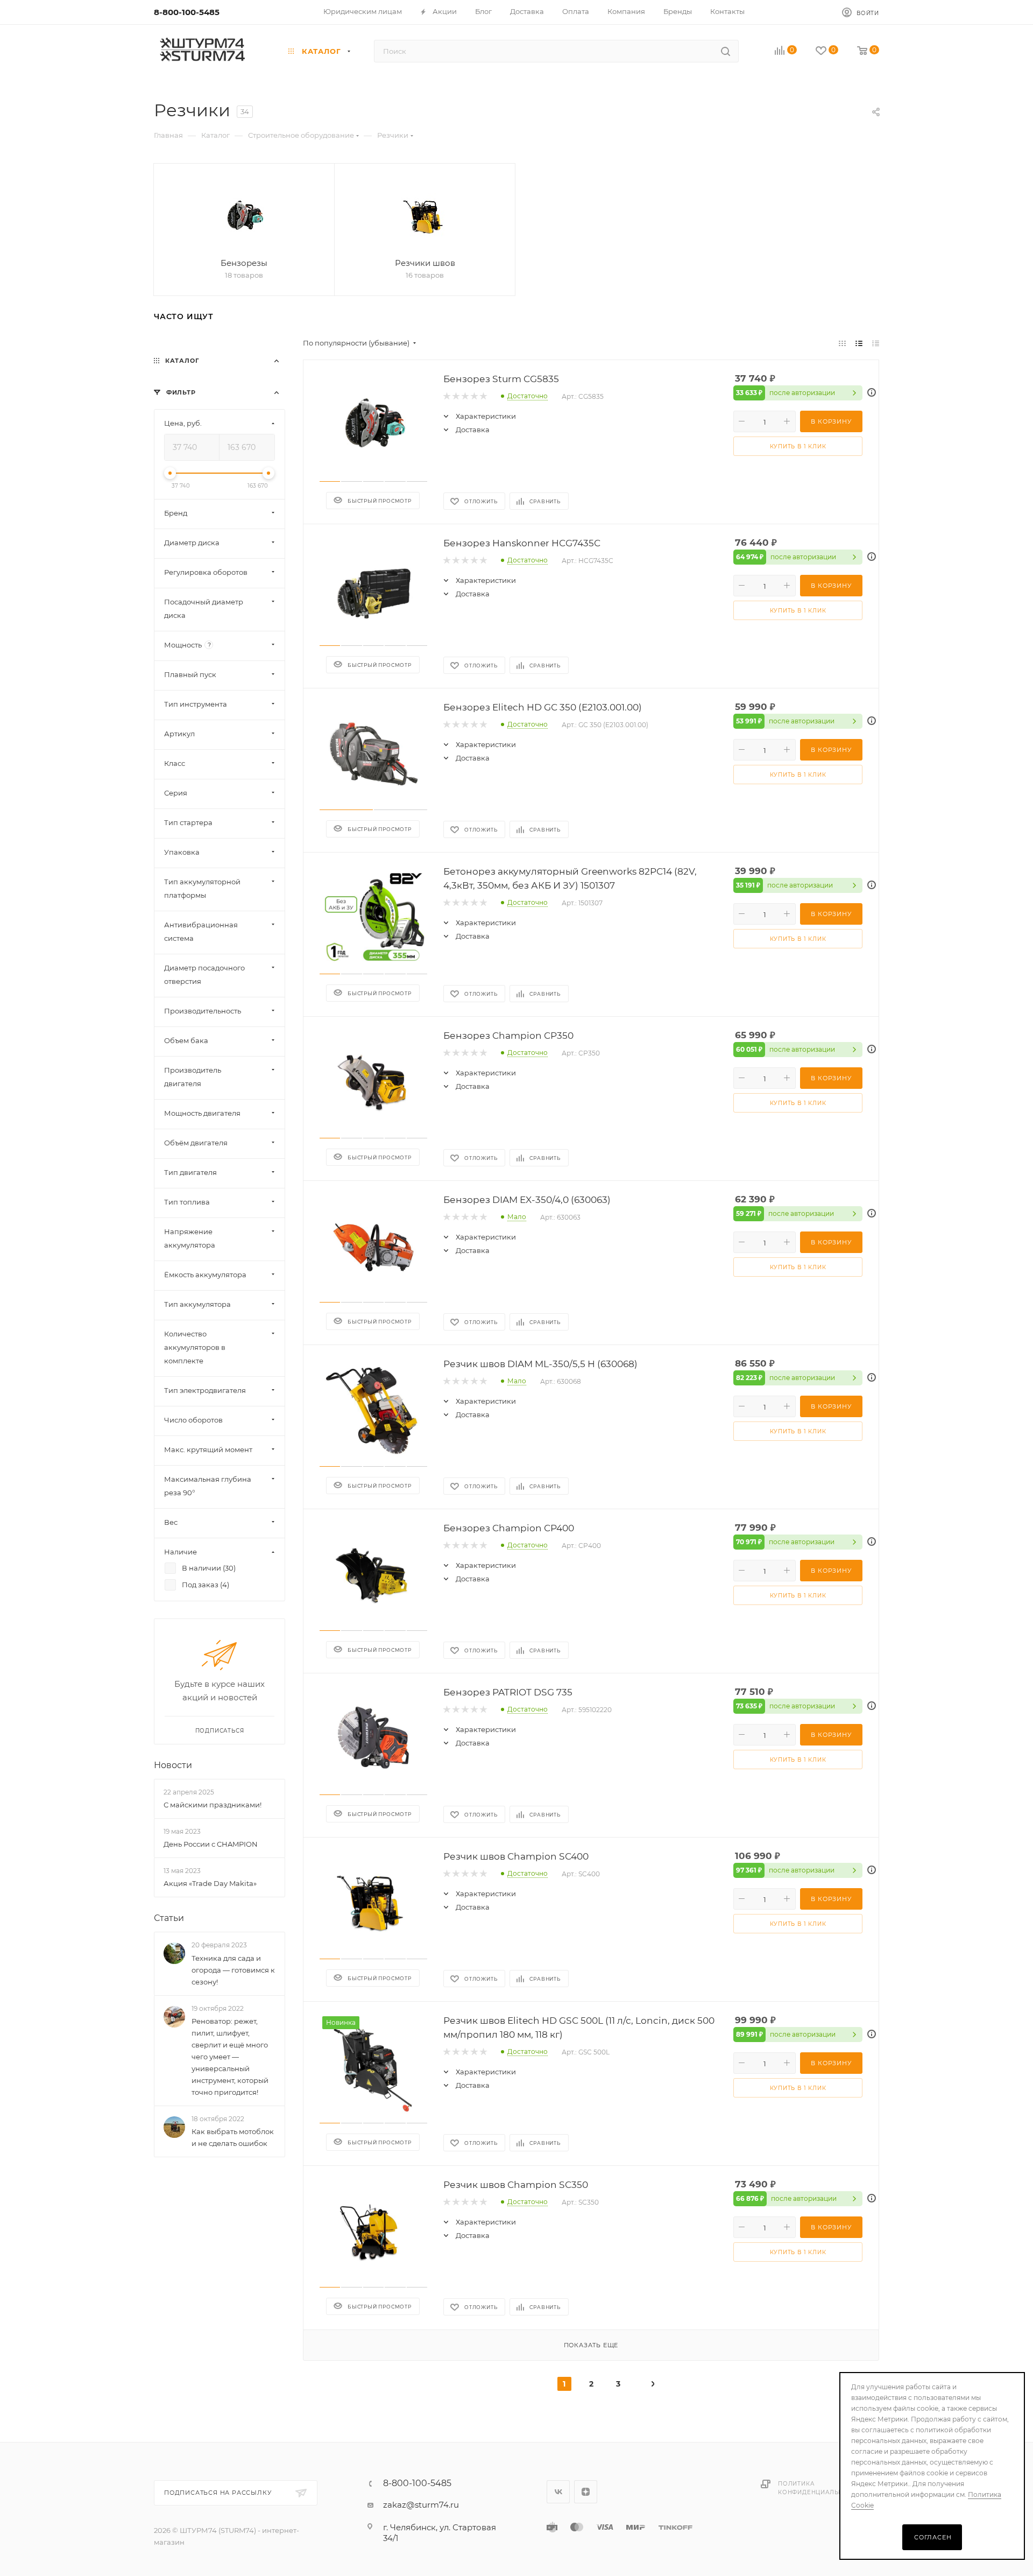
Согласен (933, 2537)
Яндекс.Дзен (586, 2492)
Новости (173, 1765)
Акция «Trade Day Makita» (210, 1883)
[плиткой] (842, 343)
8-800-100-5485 (187, 12)
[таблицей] (876, 343)
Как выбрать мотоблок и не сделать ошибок (233, 2137)
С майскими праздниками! (213, 1805)
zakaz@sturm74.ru (421, 2505)
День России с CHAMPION (211, 1844)
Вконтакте (558, 2492)
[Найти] (726, 51)
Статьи (169, 1918)
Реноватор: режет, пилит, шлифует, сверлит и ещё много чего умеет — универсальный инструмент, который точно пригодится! (230, 2057)
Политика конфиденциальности (819, 2488)
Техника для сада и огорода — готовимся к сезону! (233, 1969)
